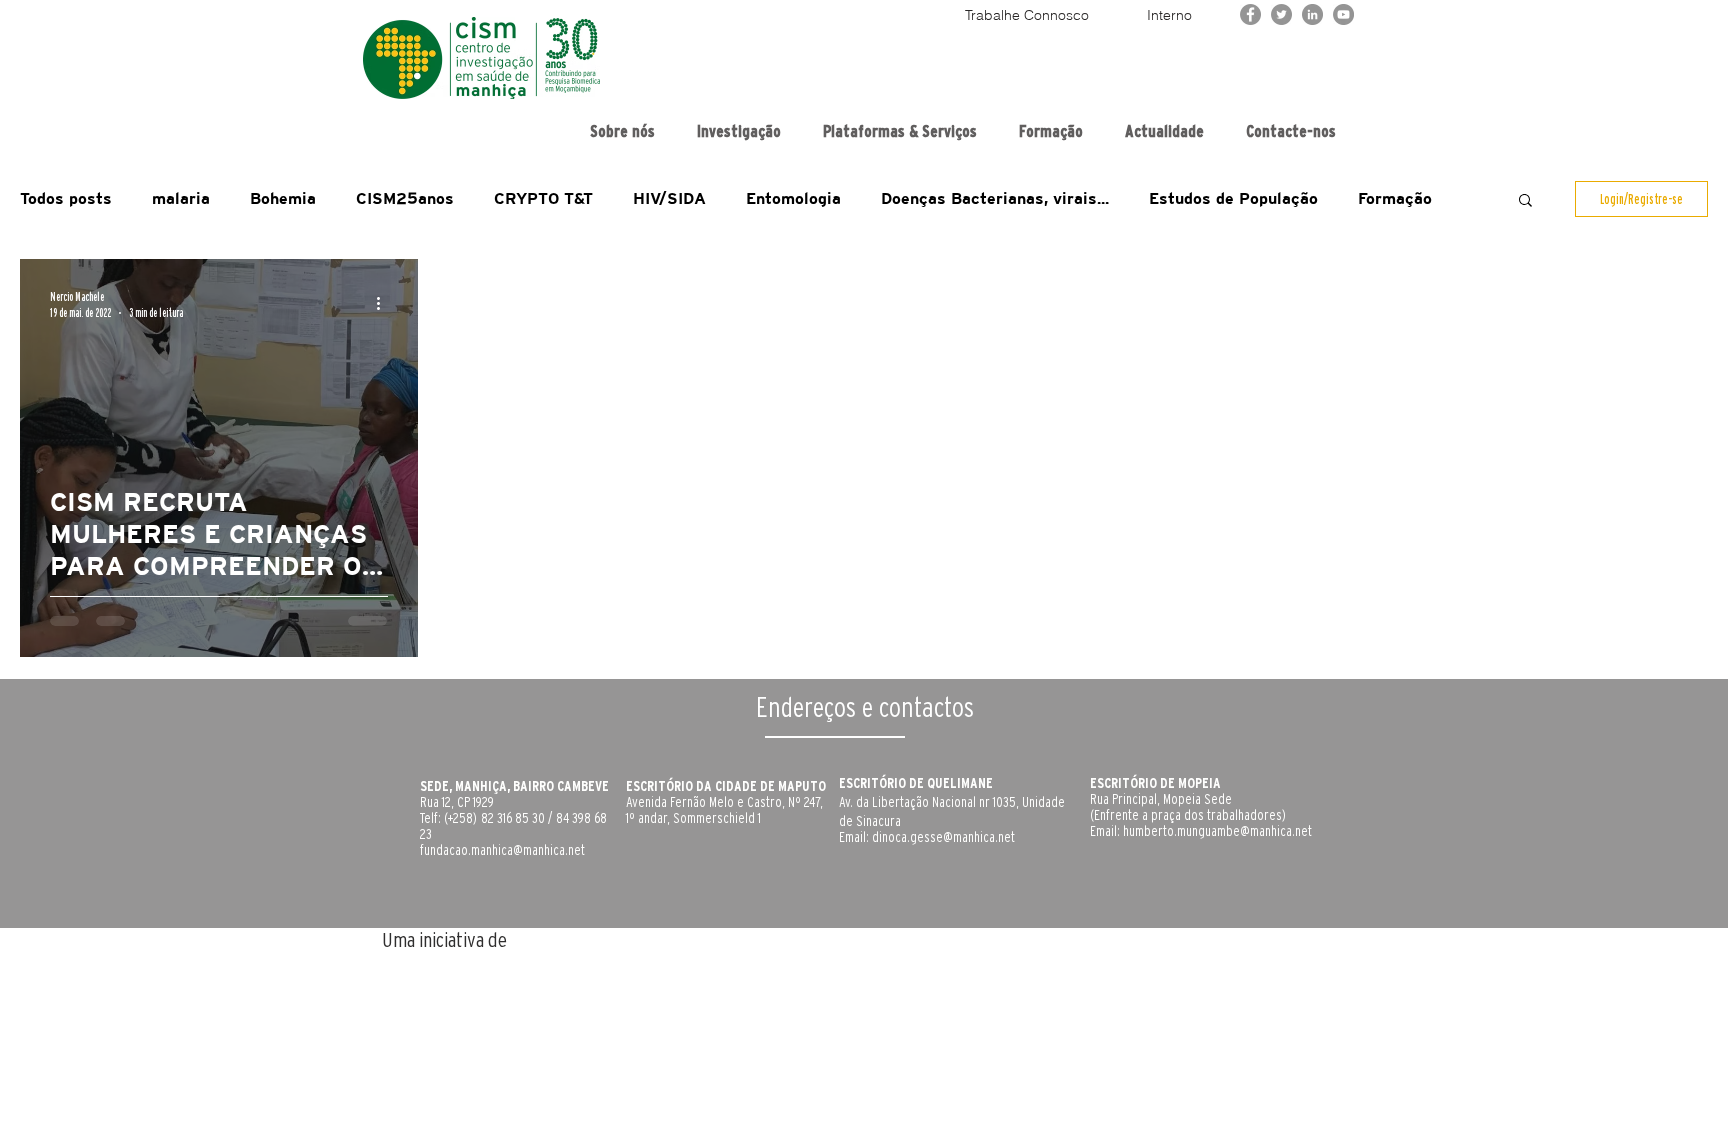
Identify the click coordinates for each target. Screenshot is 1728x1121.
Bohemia (283, 198)
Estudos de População (1233, 198)
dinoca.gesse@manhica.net (943, 837)
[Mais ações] (385, 303)
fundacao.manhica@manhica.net (502, 850)
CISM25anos (405, 198)
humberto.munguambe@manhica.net (1217, 831)
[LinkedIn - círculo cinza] (1312, 14)
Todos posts (66, 198)
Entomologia (793, 198)
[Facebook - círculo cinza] (1250, 14)
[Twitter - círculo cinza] (1281, 14)
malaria (181, 198)
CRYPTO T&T (543, 198)
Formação (1395, 198)
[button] (1525, 201)
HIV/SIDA (669, 198)
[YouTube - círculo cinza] (1343, 14)
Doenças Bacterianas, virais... (995, 198)
